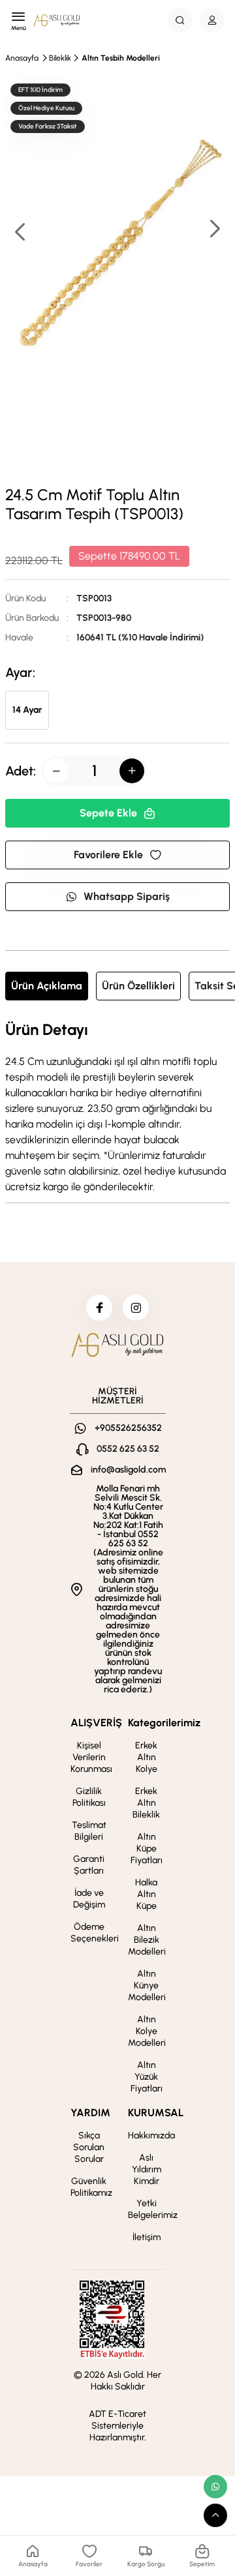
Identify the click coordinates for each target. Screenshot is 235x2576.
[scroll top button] (215, 2515)
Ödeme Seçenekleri (95, 1933)
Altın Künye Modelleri (147, 1985)
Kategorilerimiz (164, 1723)
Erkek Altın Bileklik (146, 1803)
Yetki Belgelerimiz (153, 2209)
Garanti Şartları (89, 1865)
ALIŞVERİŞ (96, 1723)
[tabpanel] (117, 1108)
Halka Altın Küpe (146, 1894)
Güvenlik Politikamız (91, 2187)
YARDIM (90, 2113)
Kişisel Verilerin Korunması (91, 1757)
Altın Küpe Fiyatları (147, 1849)
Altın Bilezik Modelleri (147, 1940)
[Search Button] (180, 20)
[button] (214, 230)
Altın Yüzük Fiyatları (147, 2077)
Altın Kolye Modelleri (147, 2031)
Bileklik (60, 58)
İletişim (147, 2237)
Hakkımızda (151, 2135)
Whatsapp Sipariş (127, 896)
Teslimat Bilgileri (89, 1831)
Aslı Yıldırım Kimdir (147, 2169)
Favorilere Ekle (108, 855)
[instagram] (136, 1308)
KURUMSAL (156, 2113)
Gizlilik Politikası (89, 1797)
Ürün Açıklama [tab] (47, 986)
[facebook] (99, 1308)
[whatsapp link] (215, 2487)
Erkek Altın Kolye (146, 1757)
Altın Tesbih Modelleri (121, 58)
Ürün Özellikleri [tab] (138, 986)
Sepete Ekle (108, 813)
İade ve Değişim (89, 1899)
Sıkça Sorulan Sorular (89, 2147)
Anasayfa (22, 58)
